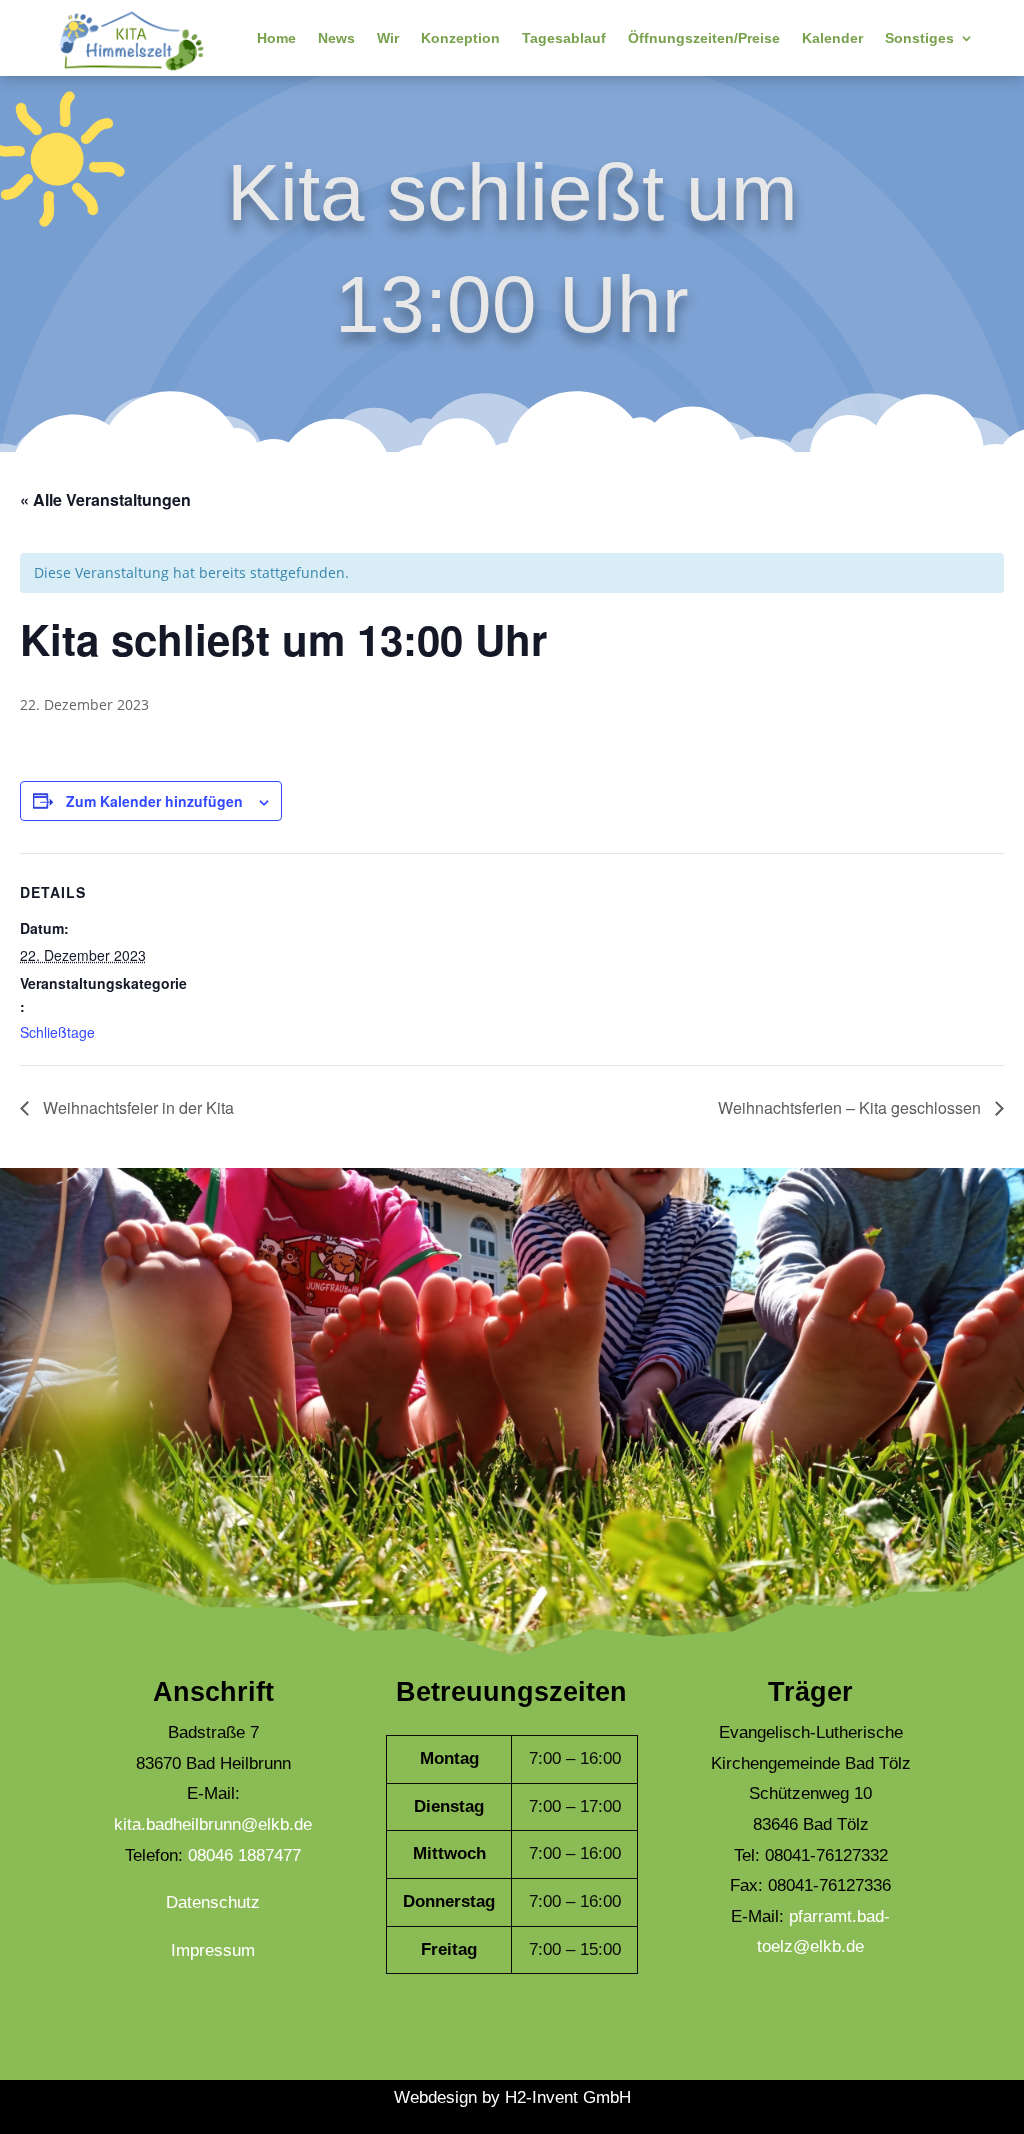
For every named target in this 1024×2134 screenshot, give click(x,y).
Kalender (832, 38)
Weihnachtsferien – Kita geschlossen (851, 1107)
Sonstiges (919, 38)
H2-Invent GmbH (568, 2097)
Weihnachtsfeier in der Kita (136, 1107)
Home (276, 38)
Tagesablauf (564, 38)
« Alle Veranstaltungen (105, 499)
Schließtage (57, 1032)
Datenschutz (213, 1902)
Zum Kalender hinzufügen (154, 801)
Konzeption (460, 38)
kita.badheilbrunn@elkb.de (213, 1824)
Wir (388, 38)
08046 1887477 (244, 1855)
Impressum (213, 1950)
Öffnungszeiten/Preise (704, 38)
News (336, 38)
